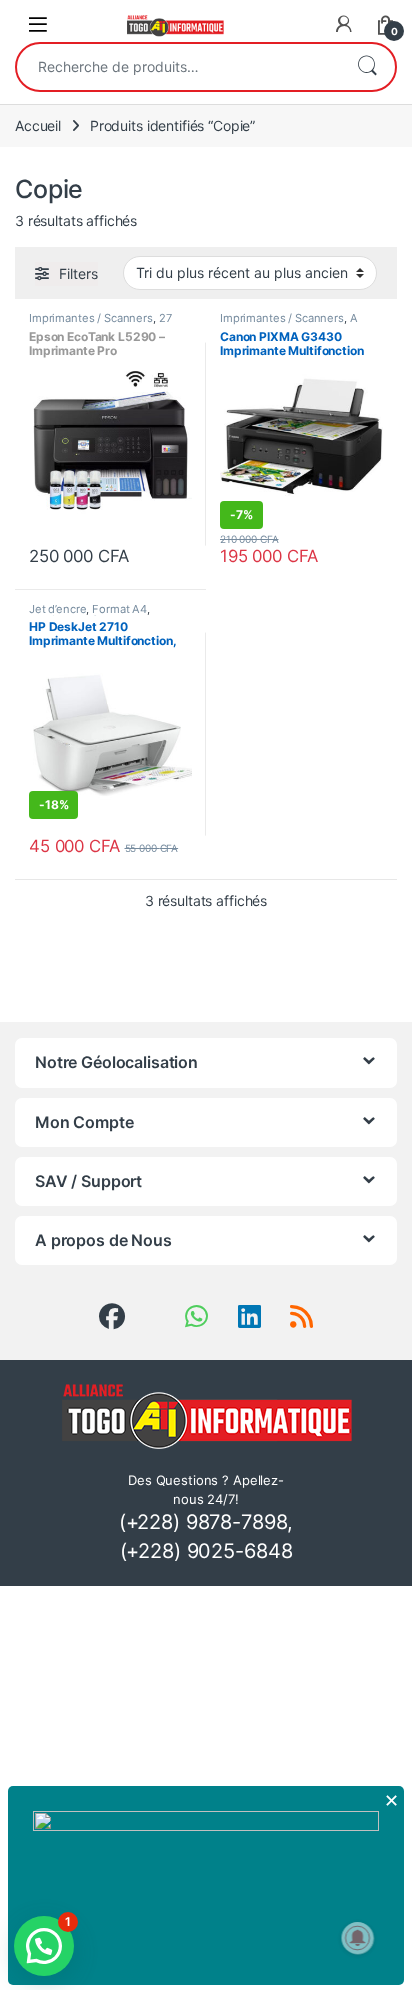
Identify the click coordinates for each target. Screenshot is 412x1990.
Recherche (367, 67)
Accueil (38, 125)
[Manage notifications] (358, 1938)
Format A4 (119, 609)
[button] (44, 1946)
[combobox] (178, 67)
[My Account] (344, 24)
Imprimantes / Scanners (91, 318)
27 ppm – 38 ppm (100, 324)
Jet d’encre (57, 609)
